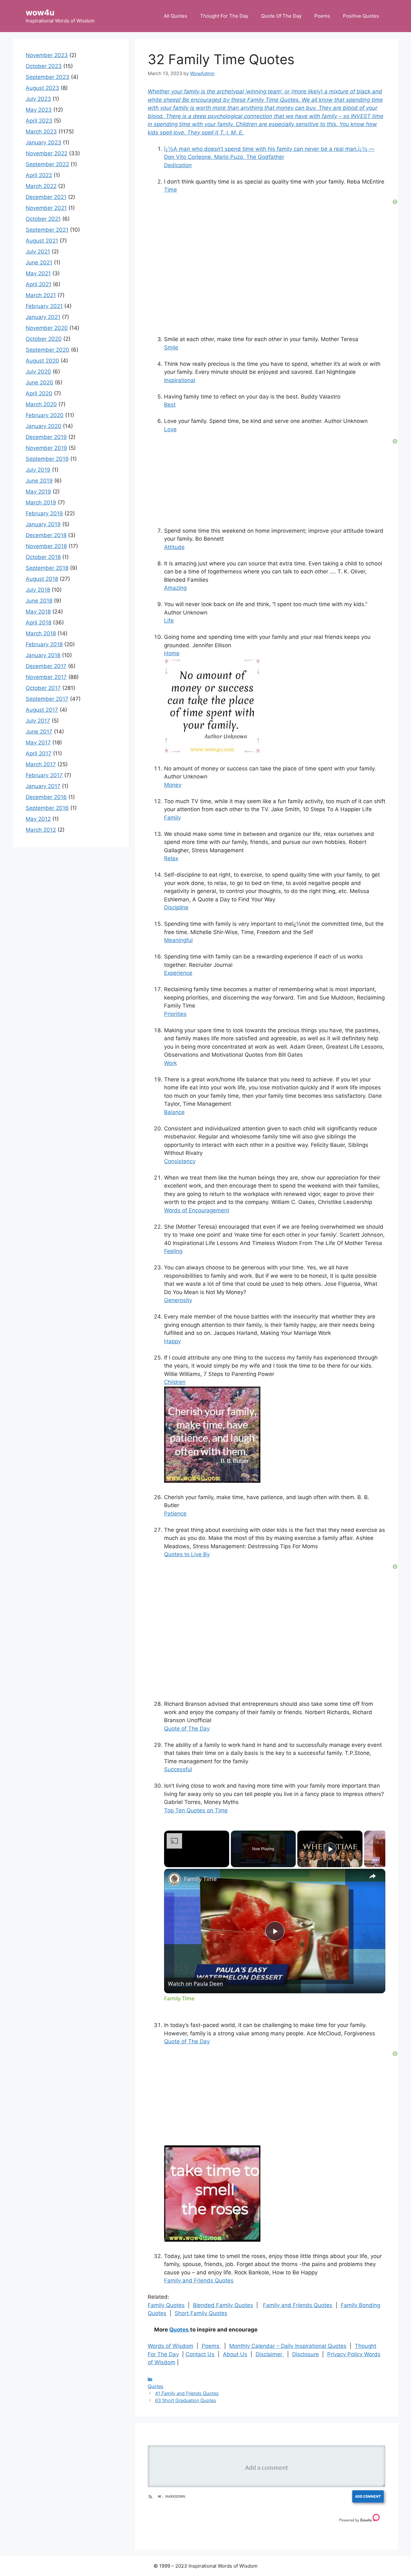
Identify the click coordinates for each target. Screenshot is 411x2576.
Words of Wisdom (171, 2346)
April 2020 (39, 393)
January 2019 (43, 524)
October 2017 (43, 688)
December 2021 (46, 197)
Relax (171, 858)
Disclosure (306, 2354)
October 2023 (44, 66)
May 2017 (38, 743)
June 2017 (39, 732)
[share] (372, 1876)
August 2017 (42, 710)
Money (173, 785)
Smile (171, 348)
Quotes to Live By (187, 1554)
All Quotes (175, 16)
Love (170, 429)
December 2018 (46, 535)
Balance (174, 1112)
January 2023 (44, 142)
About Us (235, 2354)
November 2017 (46, 677)
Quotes (180, 2330)
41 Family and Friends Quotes (187, 2393)
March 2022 (41, 186)
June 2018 (39, 601)
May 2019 (38, 492)
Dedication (178, 165)
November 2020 (47, 328)
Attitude (174, 547)
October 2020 (44, 339)
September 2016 (47, 808)
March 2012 (41, 830)
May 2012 (38, 819)
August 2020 (42, 361)
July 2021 (38, 252)
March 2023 (41, 132)
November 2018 (46, 546)
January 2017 (43, 786)
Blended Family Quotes (223, 2305)
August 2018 (42, 579)
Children (175, 1382)
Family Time (200, 1879)
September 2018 (47, 568)
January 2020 (44, 426)
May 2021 (38, 273)
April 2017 (39, 753)
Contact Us (200, 2354)
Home (172, 653)
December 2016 (46, 797)
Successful (178, 1769)
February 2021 (44, 306)
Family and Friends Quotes (199, 2280)
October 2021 (43, 219)
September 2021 (47, 230)
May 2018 (38, 612)
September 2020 (48, 350)
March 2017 (41, 764)
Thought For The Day (224, 16)
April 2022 (39, 175)
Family (172, 818)
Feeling (173, 1251)
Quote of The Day (187, 1729)
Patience (175, 1514)
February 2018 (44, 644)
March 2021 (41, 295)
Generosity (178, 1300)
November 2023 (47, 55)
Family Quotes (166, 2305)
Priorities (175, 1014)
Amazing (175, 588)
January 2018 (43, 655)
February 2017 (44, 775)
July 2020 (38, 372)
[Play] (330, 1849)
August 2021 (42, 241)
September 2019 (47, 459)
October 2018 (43, 557)
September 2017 (47, 699)
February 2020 (45, 415)
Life (169, 621)
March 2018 (41, 633)
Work (171, 1063)
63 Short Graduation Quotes (186, 2400)
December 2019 (46, 437)
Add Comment (368, 2496)
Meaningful (178, 940)
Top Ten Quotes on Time (196, 1810)
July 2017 (38, 721)
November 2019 (46, 448)
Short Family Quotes (201, 2313)
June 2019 (39, 481)
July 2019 (38, 470)
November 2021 (46, 208)
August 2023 (42, 88)
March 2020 (41, 404)
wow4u (40, 13)
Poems (322, 16)
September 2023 (48, 77)
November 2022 (47, 153)
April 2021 (39, 284)
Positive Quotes (361, 16)
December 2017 (46, 666)
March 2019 (41, 502)
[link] (174, 1879)
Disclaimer (270, 2354)
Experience (178, 973)
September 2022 (47, 164)
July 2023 (38, 99)
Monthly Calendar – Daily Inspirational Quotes (288, 2346)
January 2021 (43, 317)
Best (170, 405)
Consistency (180, 1161)
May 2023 (39, 110)
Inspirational (180, 380)
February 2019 (44, 513)
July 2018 (38, 590)
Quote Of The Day (281, 16)
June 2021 (39, 262)
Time (171, 190)
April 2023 (39, 121)
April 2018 (39, 623)
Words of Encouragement (197, 1210)
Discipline (176, 907)
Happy (172, 1341)
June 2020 (39, 382)
